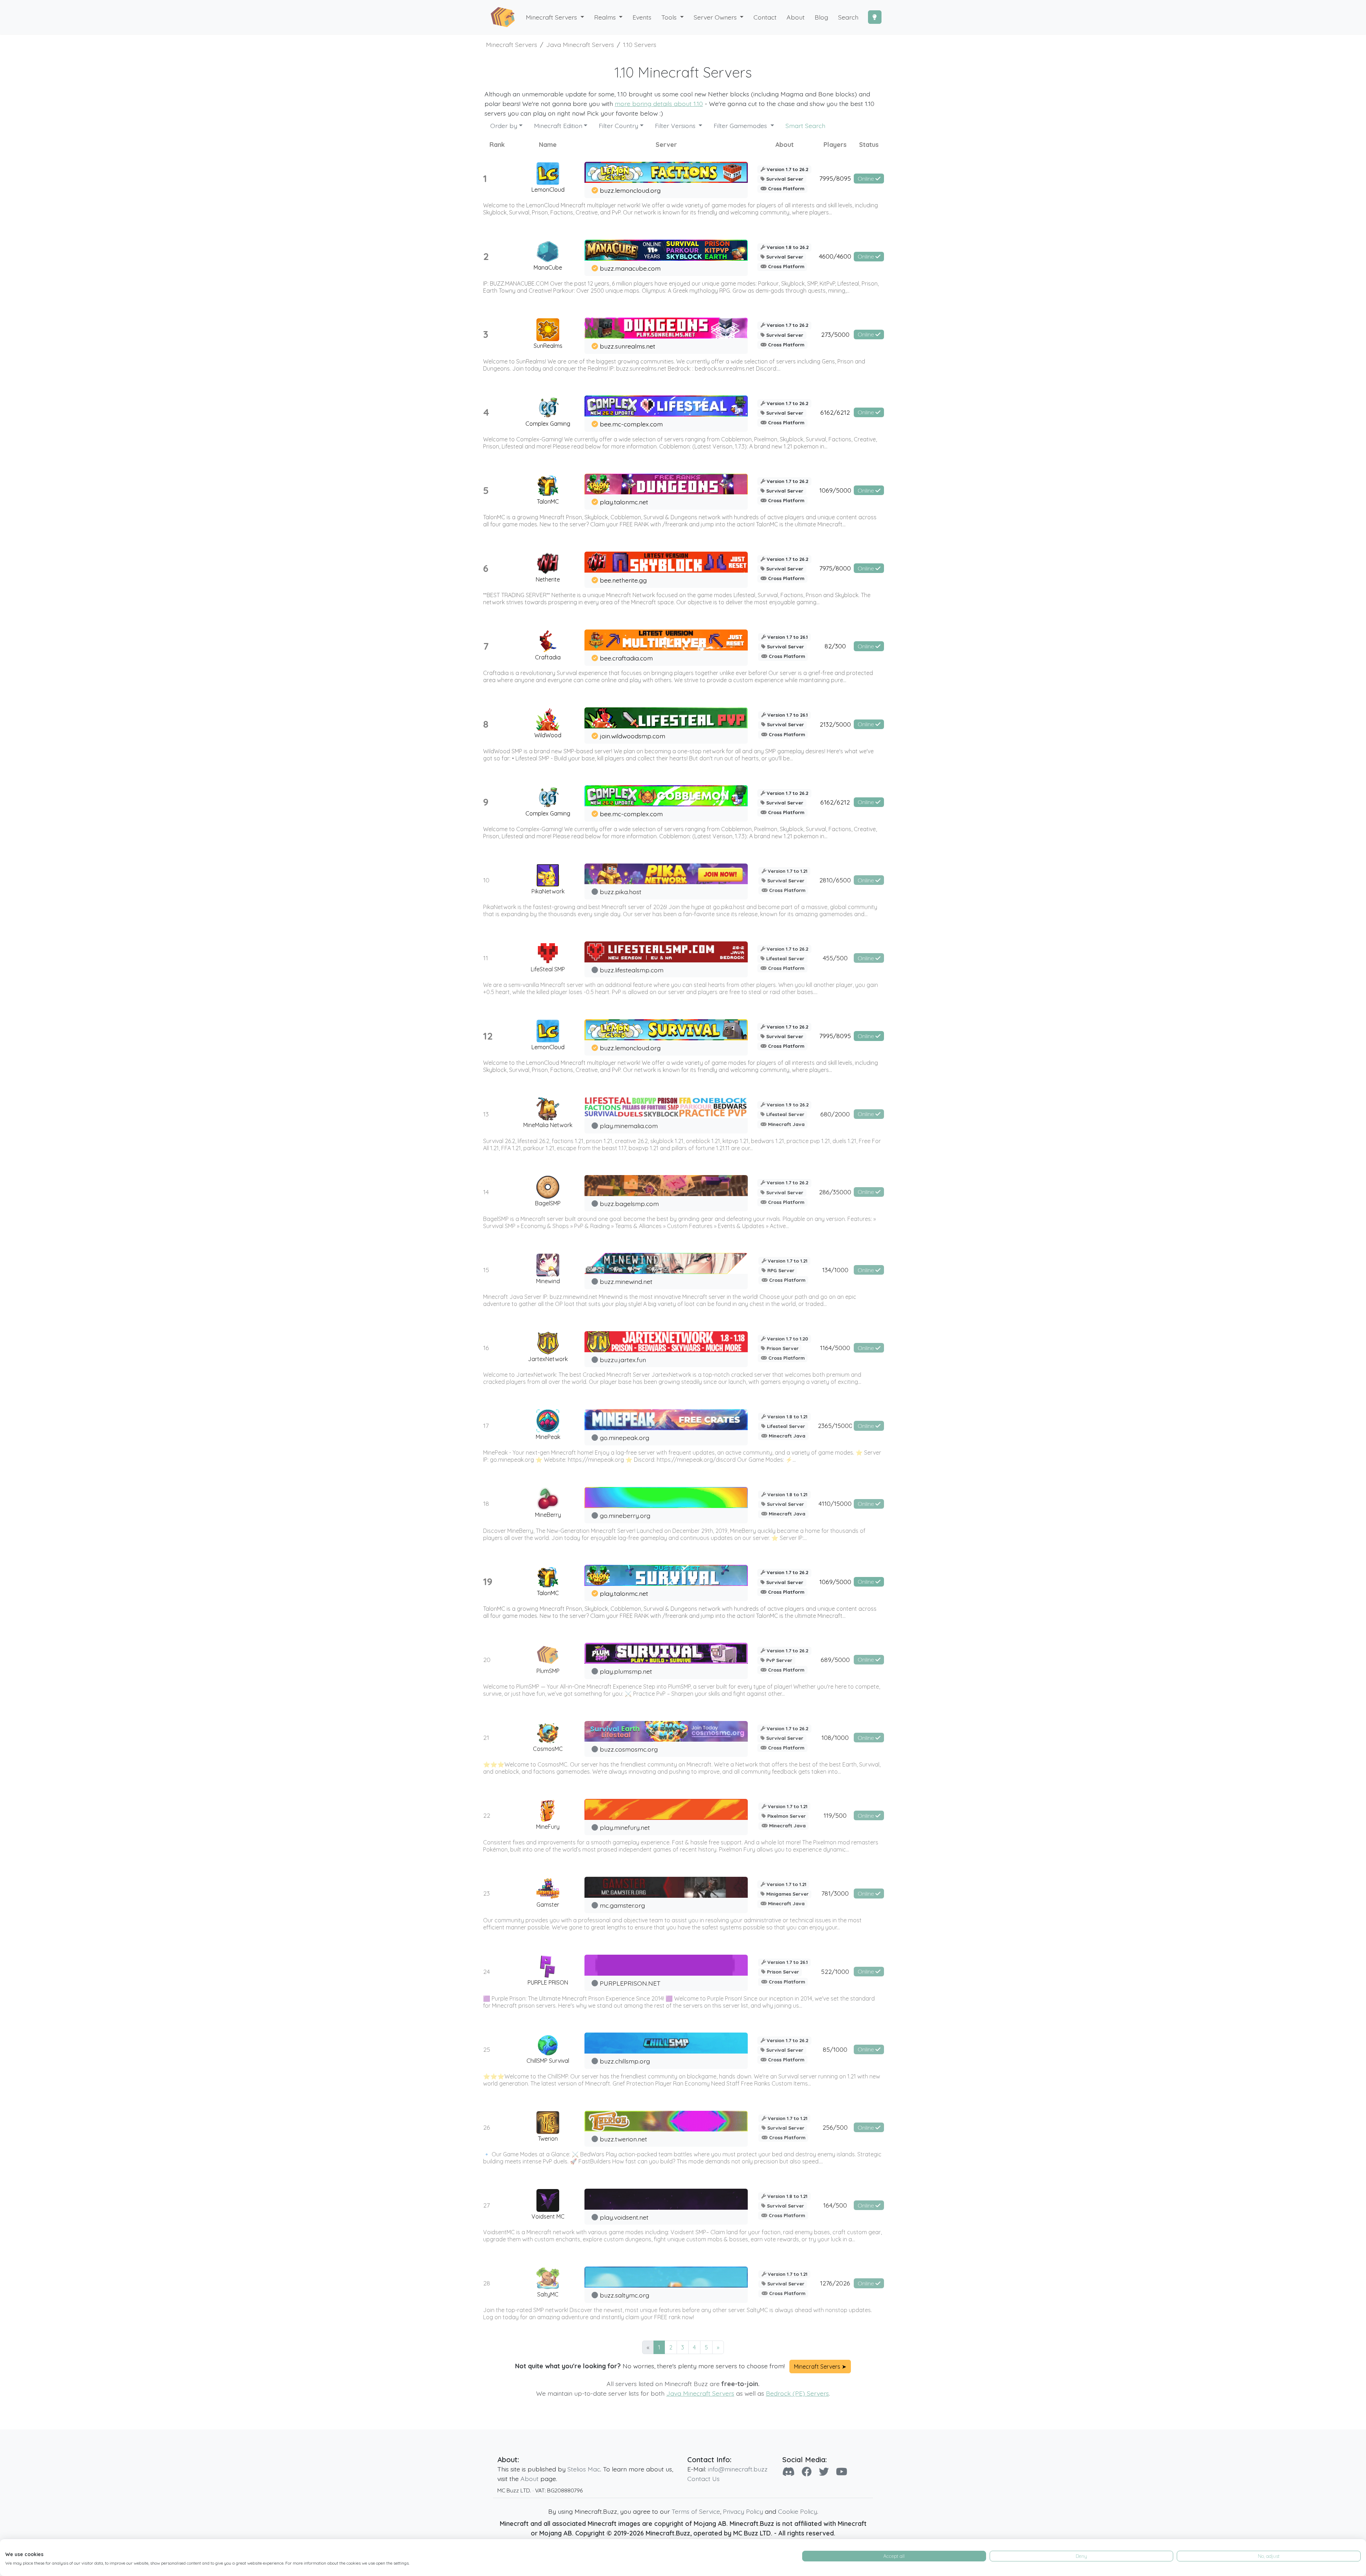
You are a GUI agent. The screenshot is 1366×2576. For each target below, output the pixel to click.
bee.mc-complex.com (631, 424)
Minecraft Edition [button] (558, 126)
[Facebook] (807, 2472)
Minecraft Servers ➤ (820, 2367)
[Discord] (788, 2472)
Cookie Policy (798, 2511)
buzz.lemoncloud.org (630, 190)
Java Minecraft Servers (700, 2393)
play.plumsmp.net (626, 1671)
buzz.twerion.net (623, 2139)
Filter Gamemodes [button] (741, 126)
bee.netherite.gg (623, 580)
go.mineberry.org (625, 1515)
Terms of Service (696, 2511)
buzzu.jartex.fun (623, 1360)
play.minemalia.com (629, 1126)
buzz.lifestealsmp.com (632, 970)
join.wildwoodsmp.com (632, 736)
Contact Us (703, 2479)
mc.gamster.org (622, 1905)
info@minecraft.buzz (738, 2469)
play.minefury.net (625, 1827)
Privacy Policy (743, 2511)
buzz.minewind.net (626, 1281)
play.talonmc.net (624, 502)
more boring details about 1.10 (659, 103)
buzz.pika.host (621, 892)
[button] (608, 17)
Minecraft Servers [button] (552, 17)
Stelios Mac (584, 2469)
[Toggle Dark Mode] (875, 17)
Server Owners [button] (716, 17)
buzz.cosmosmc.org (629, 1749)
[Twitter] (824, 2472)
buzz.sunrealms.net (628, 346)
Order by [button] (504, 126)
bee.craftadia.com (626, 658)
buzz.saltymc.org (624, 2295)
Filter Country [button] (618, 126)
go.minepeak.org (624, 1438)
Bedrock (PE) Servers (797, 2393)
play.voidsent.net (624, 2217)
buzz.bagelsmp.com (629, 1204)
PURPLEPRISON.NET (630, 1983)
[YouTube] (842, 2472)
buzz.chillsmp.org (625, 2061)
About (530, 2479)
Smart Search (805, 126)
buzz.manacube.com (630, 268)
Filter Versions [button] (676, 126)
